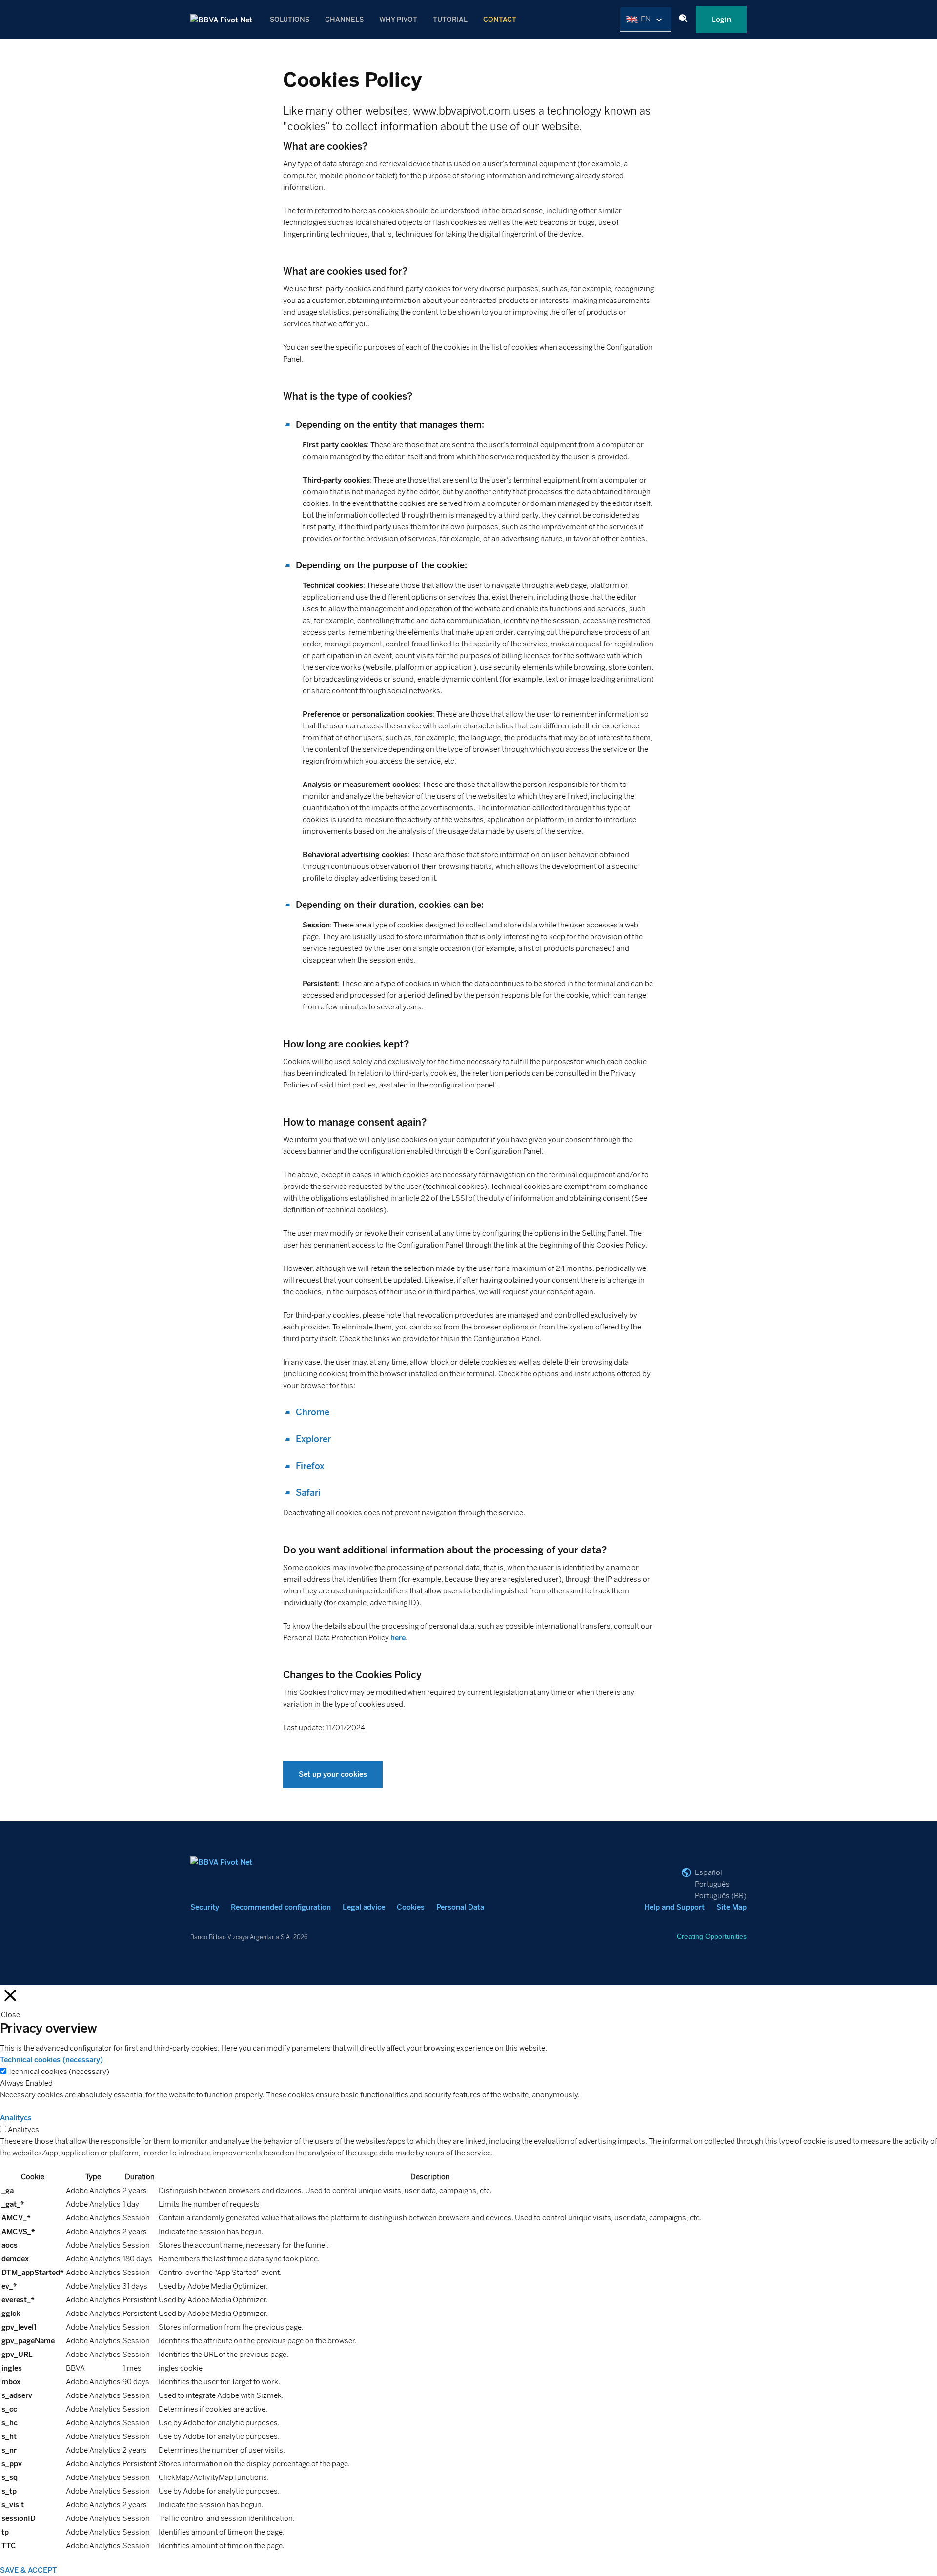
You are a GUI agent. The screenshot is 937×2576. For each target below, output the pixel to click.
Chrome (313, 1412)
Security (205, 1907)
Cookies (411, 1907)
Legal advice (364, 1907)
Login (721, 20)
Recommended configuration (281, 1907)
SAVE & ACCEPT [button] (29, 2570)
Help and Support (674, 1907)
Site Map (732, 1907)
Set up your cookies (333, 1774)
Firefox (310, 1466)
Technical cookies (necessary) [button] (51, 2060)
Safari (308, 1493)
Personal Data (460, 1907)
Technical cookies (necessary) (59, 2072)
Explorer (313, 1439)
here (398, 1638)
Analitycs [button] (16, 2118)
